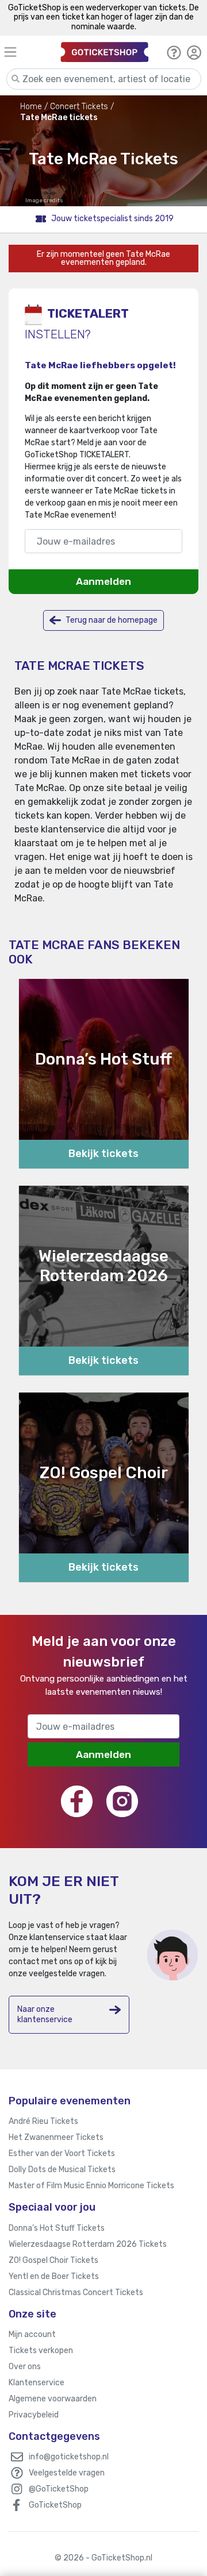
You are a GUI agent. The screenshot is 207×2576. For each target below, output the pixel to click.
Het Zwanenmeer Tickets (56, 2137)
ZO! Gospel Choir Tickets (53, 2260)
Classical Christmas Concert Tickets (76, 2292)
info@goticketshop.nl (69, 2457)
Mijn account (32, 2334)
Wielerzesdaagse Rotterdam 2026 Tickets (88, 2244)
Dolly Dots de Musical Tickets (62, 2170)
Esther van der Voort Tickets (62, 2153)
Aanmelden (103, 581)
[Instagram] (122, 1801)
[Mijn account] (194, 52)
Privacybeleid (34, 2415)
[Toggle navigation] (24, 52)
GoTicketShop (55, 2505)
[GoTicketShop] (105, 52)
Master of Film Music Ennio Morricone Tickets (91, 2186)
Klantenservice (37, 2383)
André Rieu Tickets (43, 2121)
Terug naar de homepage (111, 620)
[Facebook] (77, 1801)
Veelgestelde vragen (67, 2473)
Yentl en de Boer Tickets (54, 2276)
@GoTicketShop (59, 2489)
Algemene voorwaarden (53, 2399)
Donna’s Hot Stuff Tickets (57, 2228)
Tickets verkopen (41, 2351)
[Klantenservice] (174, 52)
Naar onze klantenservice (45, 2014)
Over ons (25, 2367)
